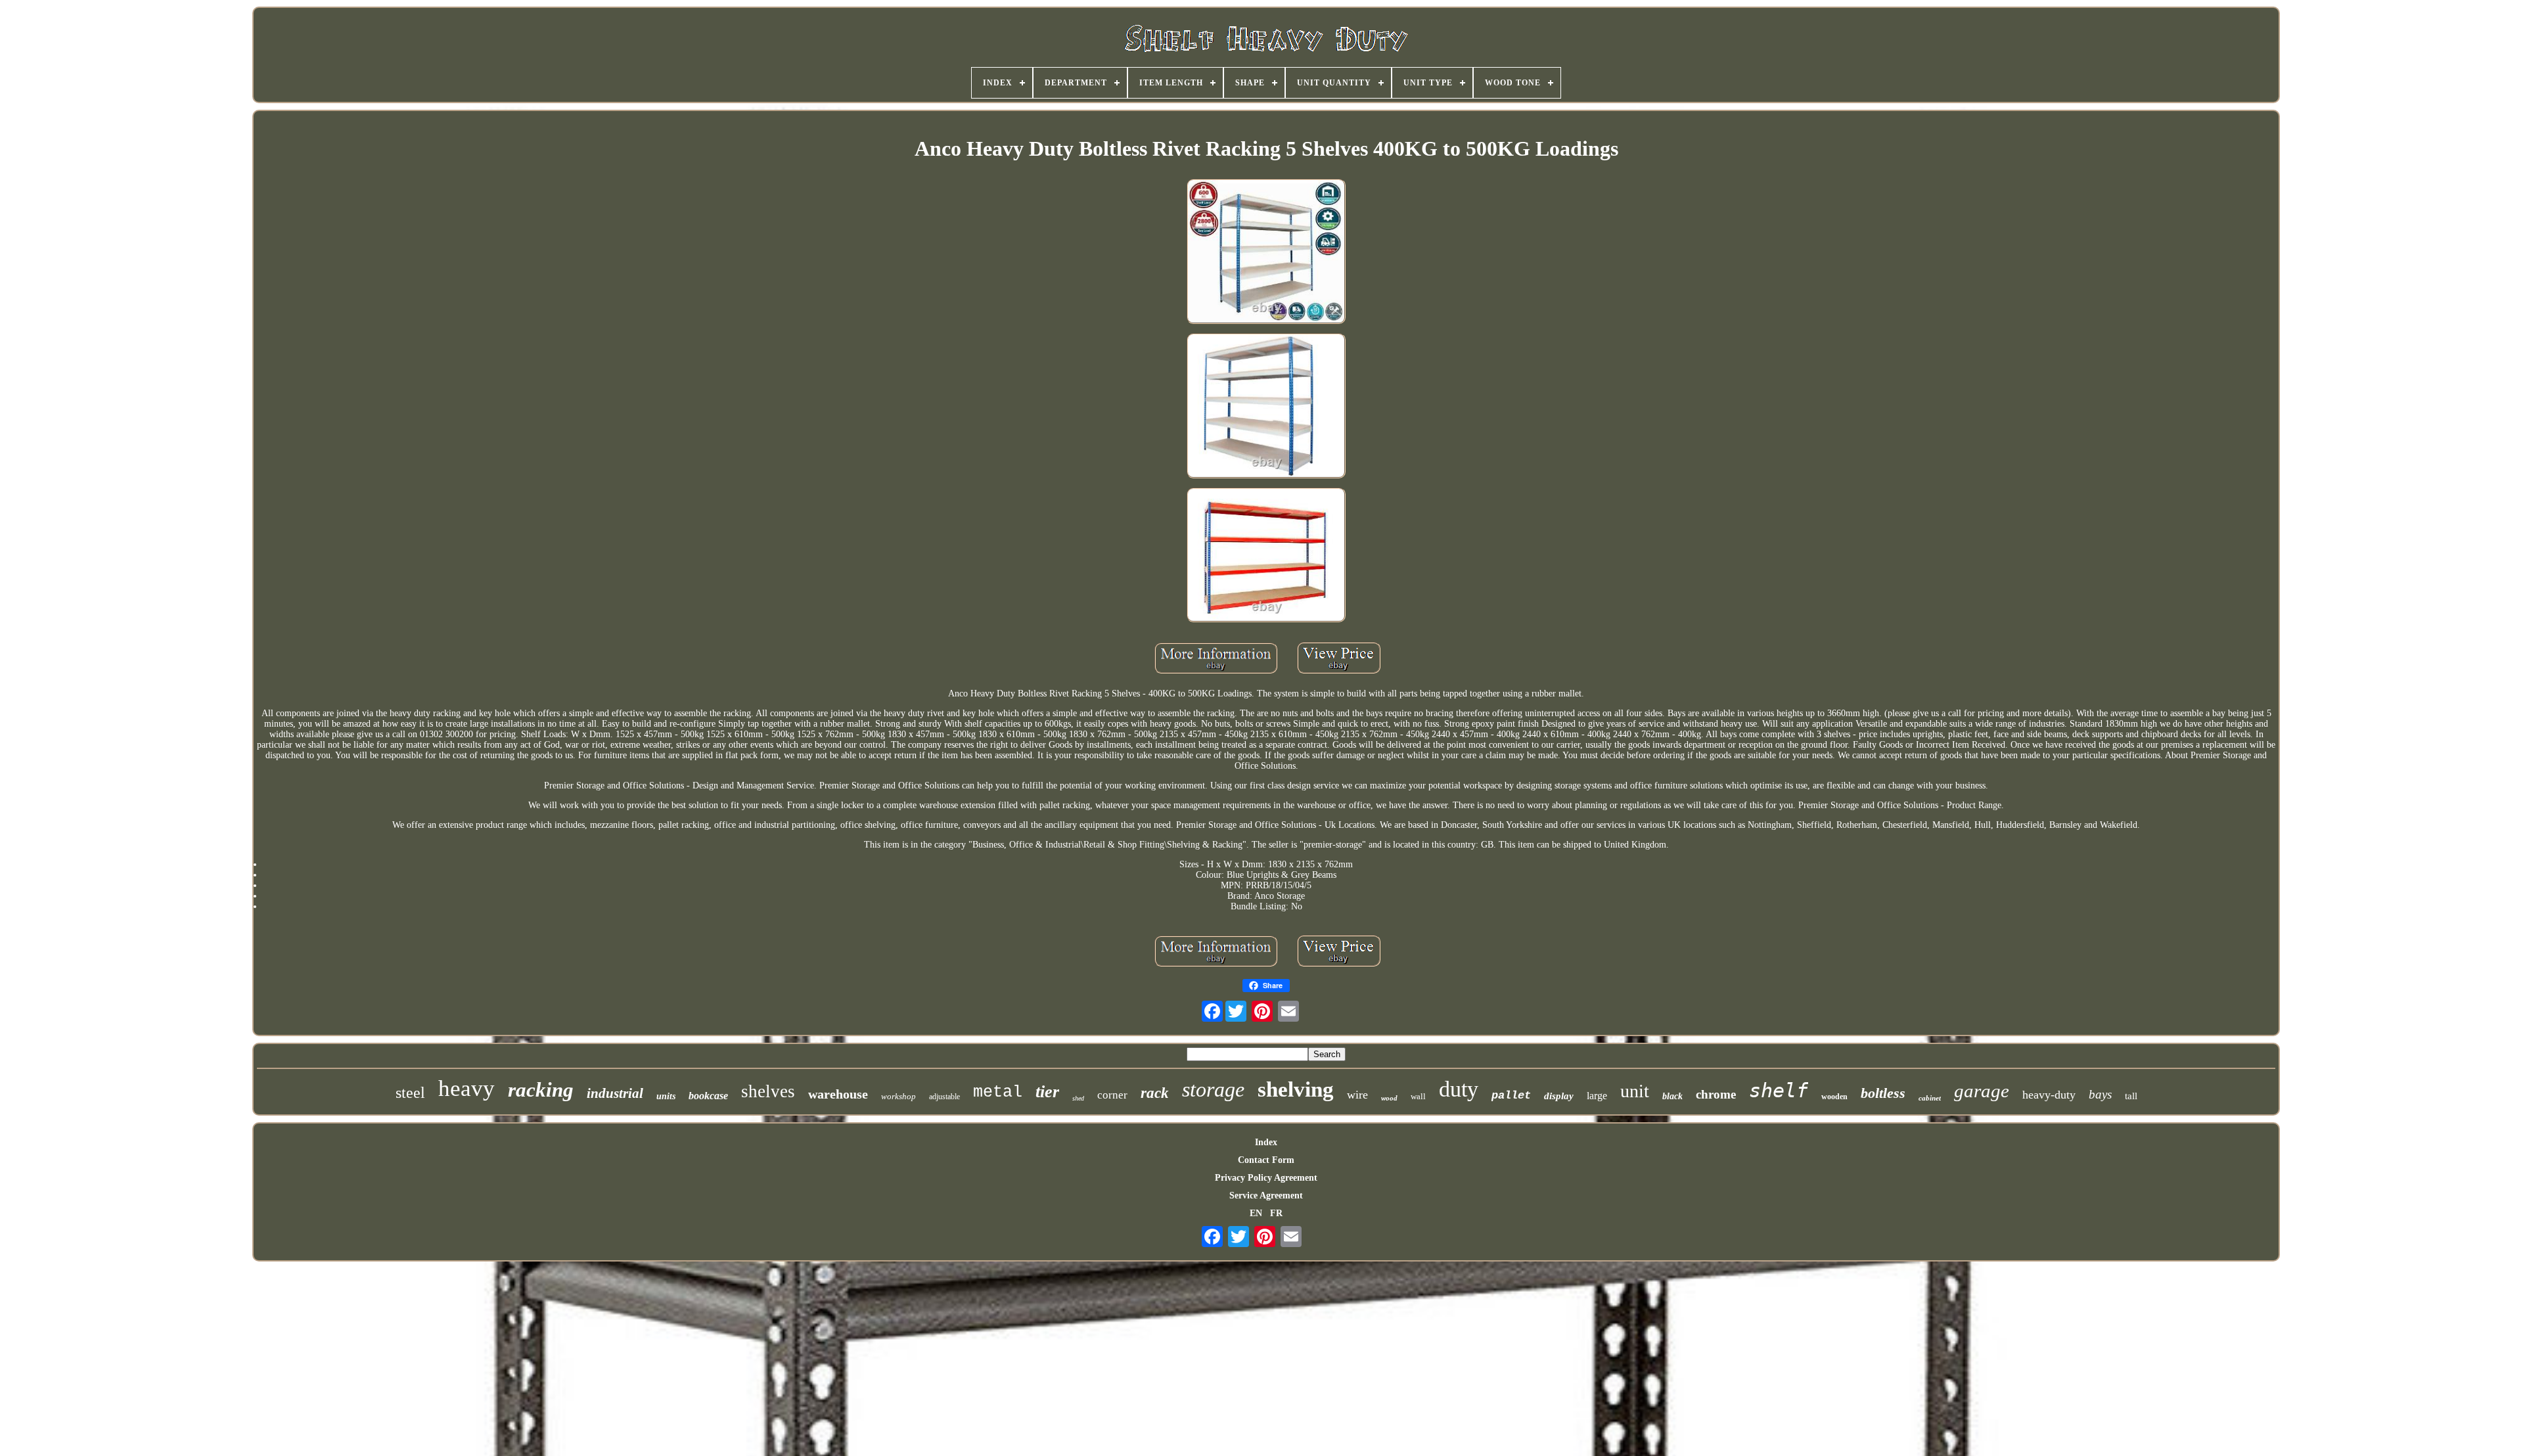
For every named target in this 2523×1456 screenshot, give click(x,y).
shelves (768, 1091)
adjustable (944, 1097)
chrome (1716, 1094)
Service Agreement (1266, 1195)
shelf (1779, 1090)
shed (1078, 1098)
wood (1389, 1098)
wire (1357, 1095)
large (1597, 1096)
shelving (1296, 1089)
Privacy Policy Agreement (1266, 1178)
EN (1256, 1213)
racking (541, 1090)
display (1559, 1096)
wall (1418, 1096)
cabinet (1930, 1098)
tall (2131, 1096)
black (1672, 1096)
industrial (615, 1093)
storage (1213, 1089)
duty (1459, 1089)
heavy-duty (2049, 1095)
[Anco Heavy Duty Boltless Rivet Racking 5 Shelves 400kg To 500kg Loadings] (1266, 253)
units (666, 1096)
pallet (1511, 1096)
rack (1155, 1093)
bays (2100, 1094)
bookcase (708, 1096)
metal (998, 1092)
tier (1047, 1092)
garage (1982, 1091)
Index (1266, 1142)
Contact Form (1266, 1160)
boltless (1883, 1093)
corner (1112, 1095)
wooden (1834, 1097)
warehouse (838, 1094)
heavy (466, 1088)
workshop (898, 1096)
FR (1276, 1213)
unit (1635, 1091)
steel (410, 1093)
